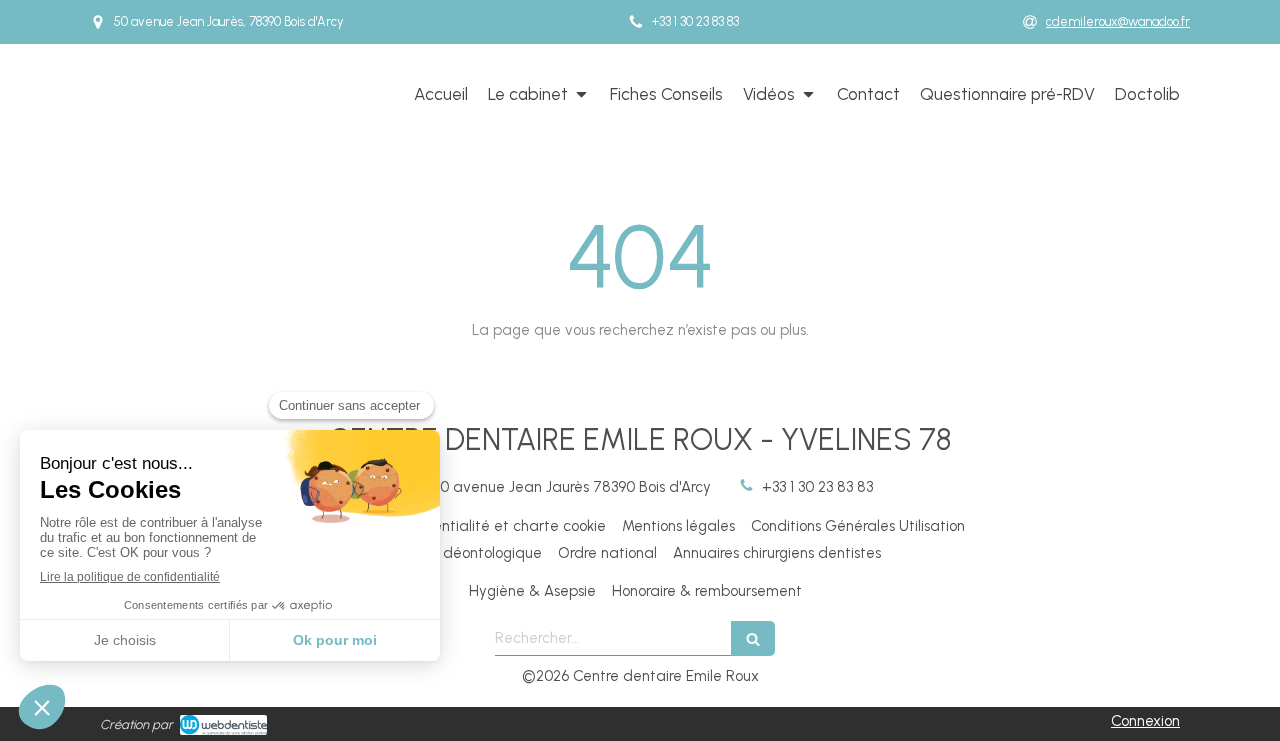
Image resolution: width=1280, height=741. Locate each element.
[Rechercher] (753, 638)
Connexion (1145, 721)
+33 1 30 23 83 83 (817, 487)
